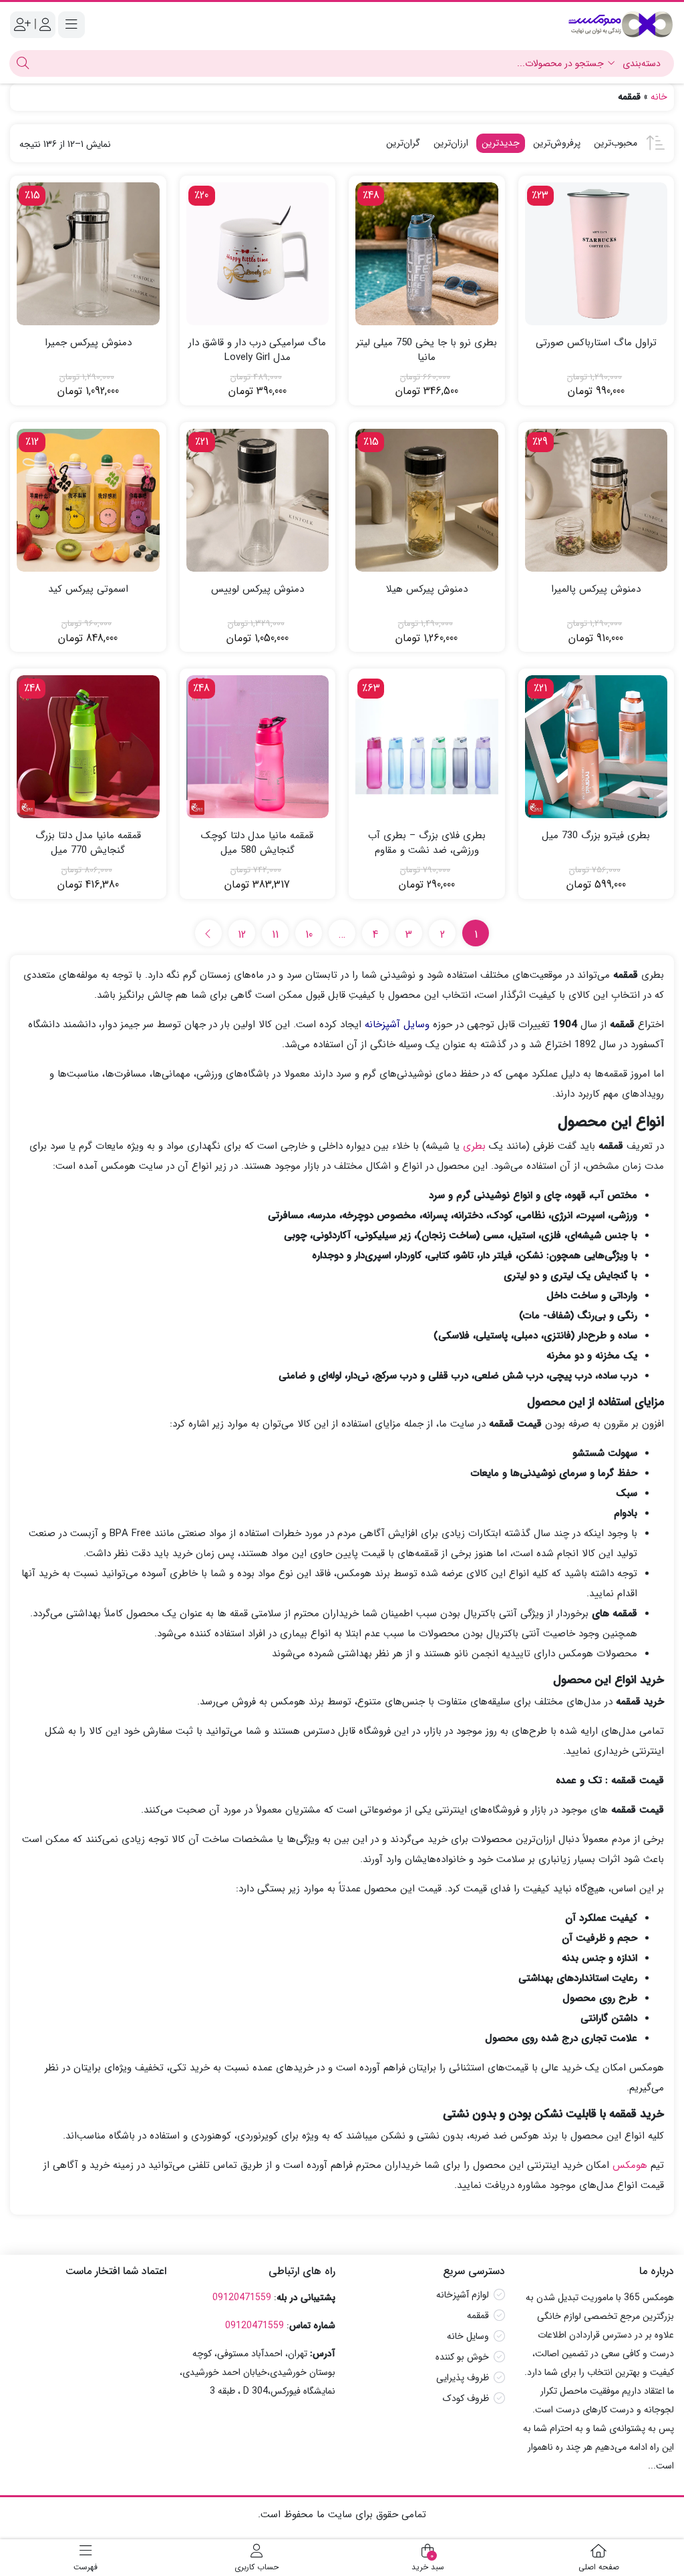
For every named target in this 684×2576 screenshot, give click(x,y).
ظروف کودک (466, 2398)
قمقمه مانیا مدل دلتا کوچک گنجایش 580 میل (257, 843)
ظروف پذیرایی (463, 2378)
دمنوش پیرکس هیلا (427, 589)
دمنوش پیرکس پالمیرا (596, 589)
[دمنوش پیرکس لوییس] (258, 500)
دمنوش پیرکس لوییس (258, 589)
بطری (474, 1146)
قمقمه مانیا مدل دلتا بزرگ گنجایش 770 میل (88, 843)
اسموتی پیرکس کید (88, 589)
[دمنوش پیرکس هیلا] (427, 500)
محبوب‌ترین (616, 143)
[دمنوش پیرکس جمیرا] (88, 254)
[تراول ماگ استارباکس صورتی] (596, 254)
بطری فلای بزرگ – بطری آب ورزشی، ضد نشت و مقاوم (427, 843)
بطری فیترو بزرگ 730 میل (596, 836)
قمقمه (478, 2316)
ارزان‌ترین (451, 143)
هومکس (630, 2165)
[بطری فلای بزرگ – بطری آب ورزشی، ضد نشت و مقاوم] (427, 747)
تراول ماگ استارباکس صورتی (596, 343)
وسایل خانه (468, 2336)
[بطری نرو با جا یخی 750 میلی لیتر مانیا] (427, 254)
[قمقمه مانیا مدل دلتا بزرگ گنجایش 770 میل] (88, 747)
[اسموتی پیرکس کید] (88, 500)
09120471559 (242, 2297)
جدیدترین (501, 143)
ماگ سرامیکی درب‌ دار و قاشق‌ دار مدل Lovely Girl (257, 350)
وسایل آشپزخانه (397, 1025)
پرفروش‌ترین (557, 143)
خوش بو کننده (462, 2357)
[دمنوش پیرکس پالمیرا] (596, 500)
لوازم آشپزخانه (463, 2295)
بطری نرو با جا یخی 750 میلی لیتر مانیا (426, 350)
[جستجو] (21, 63)
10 (309, 935)
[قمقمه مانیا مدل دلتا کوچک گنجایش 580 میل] (258, 747)
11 (275, 935)
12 (242, 935)
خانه (659, 97)
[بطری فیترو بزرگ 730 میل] (596, 747)
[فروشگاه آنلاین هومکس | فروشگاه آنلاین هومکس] (621, 24)
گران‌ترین (403, 143)
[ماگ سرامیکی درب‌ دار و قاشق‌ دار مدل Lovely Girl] (258, 254)
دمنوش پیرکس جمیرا (88, 343)
